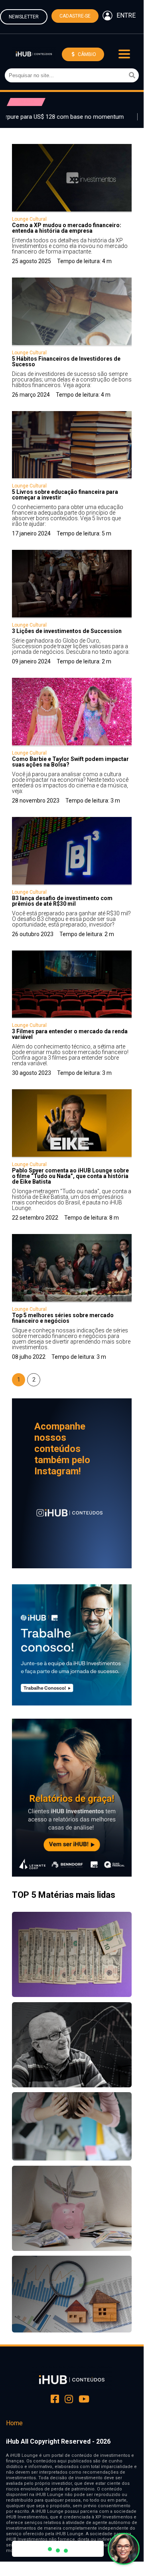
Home (14, 2423)
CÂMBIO (86, 54)
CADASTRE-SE (75, 16)
